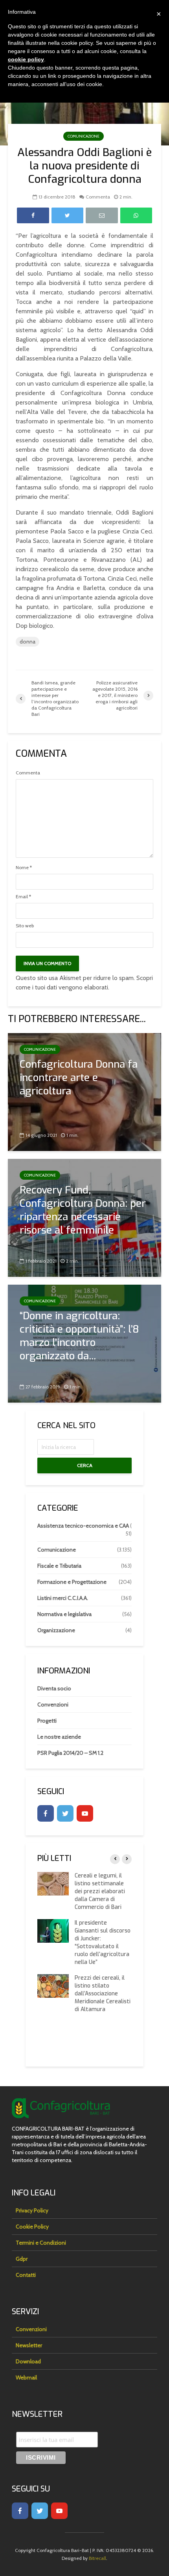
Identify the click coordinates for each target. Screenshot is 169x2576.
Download (28, 2361)
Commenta (98, 197)
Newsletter (29, 2345)
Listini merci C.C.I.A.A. (63, 1598)
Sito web (25, 926)
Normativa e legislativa (64, 1614)
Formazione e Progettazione (72, 1582)
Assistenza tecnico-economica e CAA (83, 1526)
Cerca (85, 1465)
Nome (24, 868)
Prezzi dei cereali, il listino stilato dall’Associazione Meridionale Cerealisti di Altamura (103, 1994)
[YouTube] (85, 1813)
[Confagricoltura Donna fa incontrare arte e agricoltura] (84, 1091)
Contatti (26, 2275)
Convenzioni (53, 1704)
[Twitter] (65, 1813)
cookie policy (26, 59)
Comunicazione (84, 136)
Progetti (47, 1721)
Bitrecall (97, 2558)
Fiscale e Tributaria (59, 1566)
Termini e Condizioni (41, 2243)
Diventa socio (54, 1688)
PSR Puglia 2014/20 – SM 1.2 (70, 1753)
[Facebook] (46, 1813)
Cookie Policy (32, 2227)
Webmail (26, 2377)
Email (23, 897)
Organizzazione (56, 1630)
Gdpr (22, 2259)
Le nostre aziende (59, 1737)
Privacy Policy (32, 2210)
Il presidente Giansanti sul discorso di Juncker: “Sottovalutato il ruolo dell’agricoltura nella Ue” (103, 1943)
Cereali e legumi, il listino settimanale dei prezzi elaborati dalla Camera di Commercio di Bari (100, 1891)
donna (28, 642)
